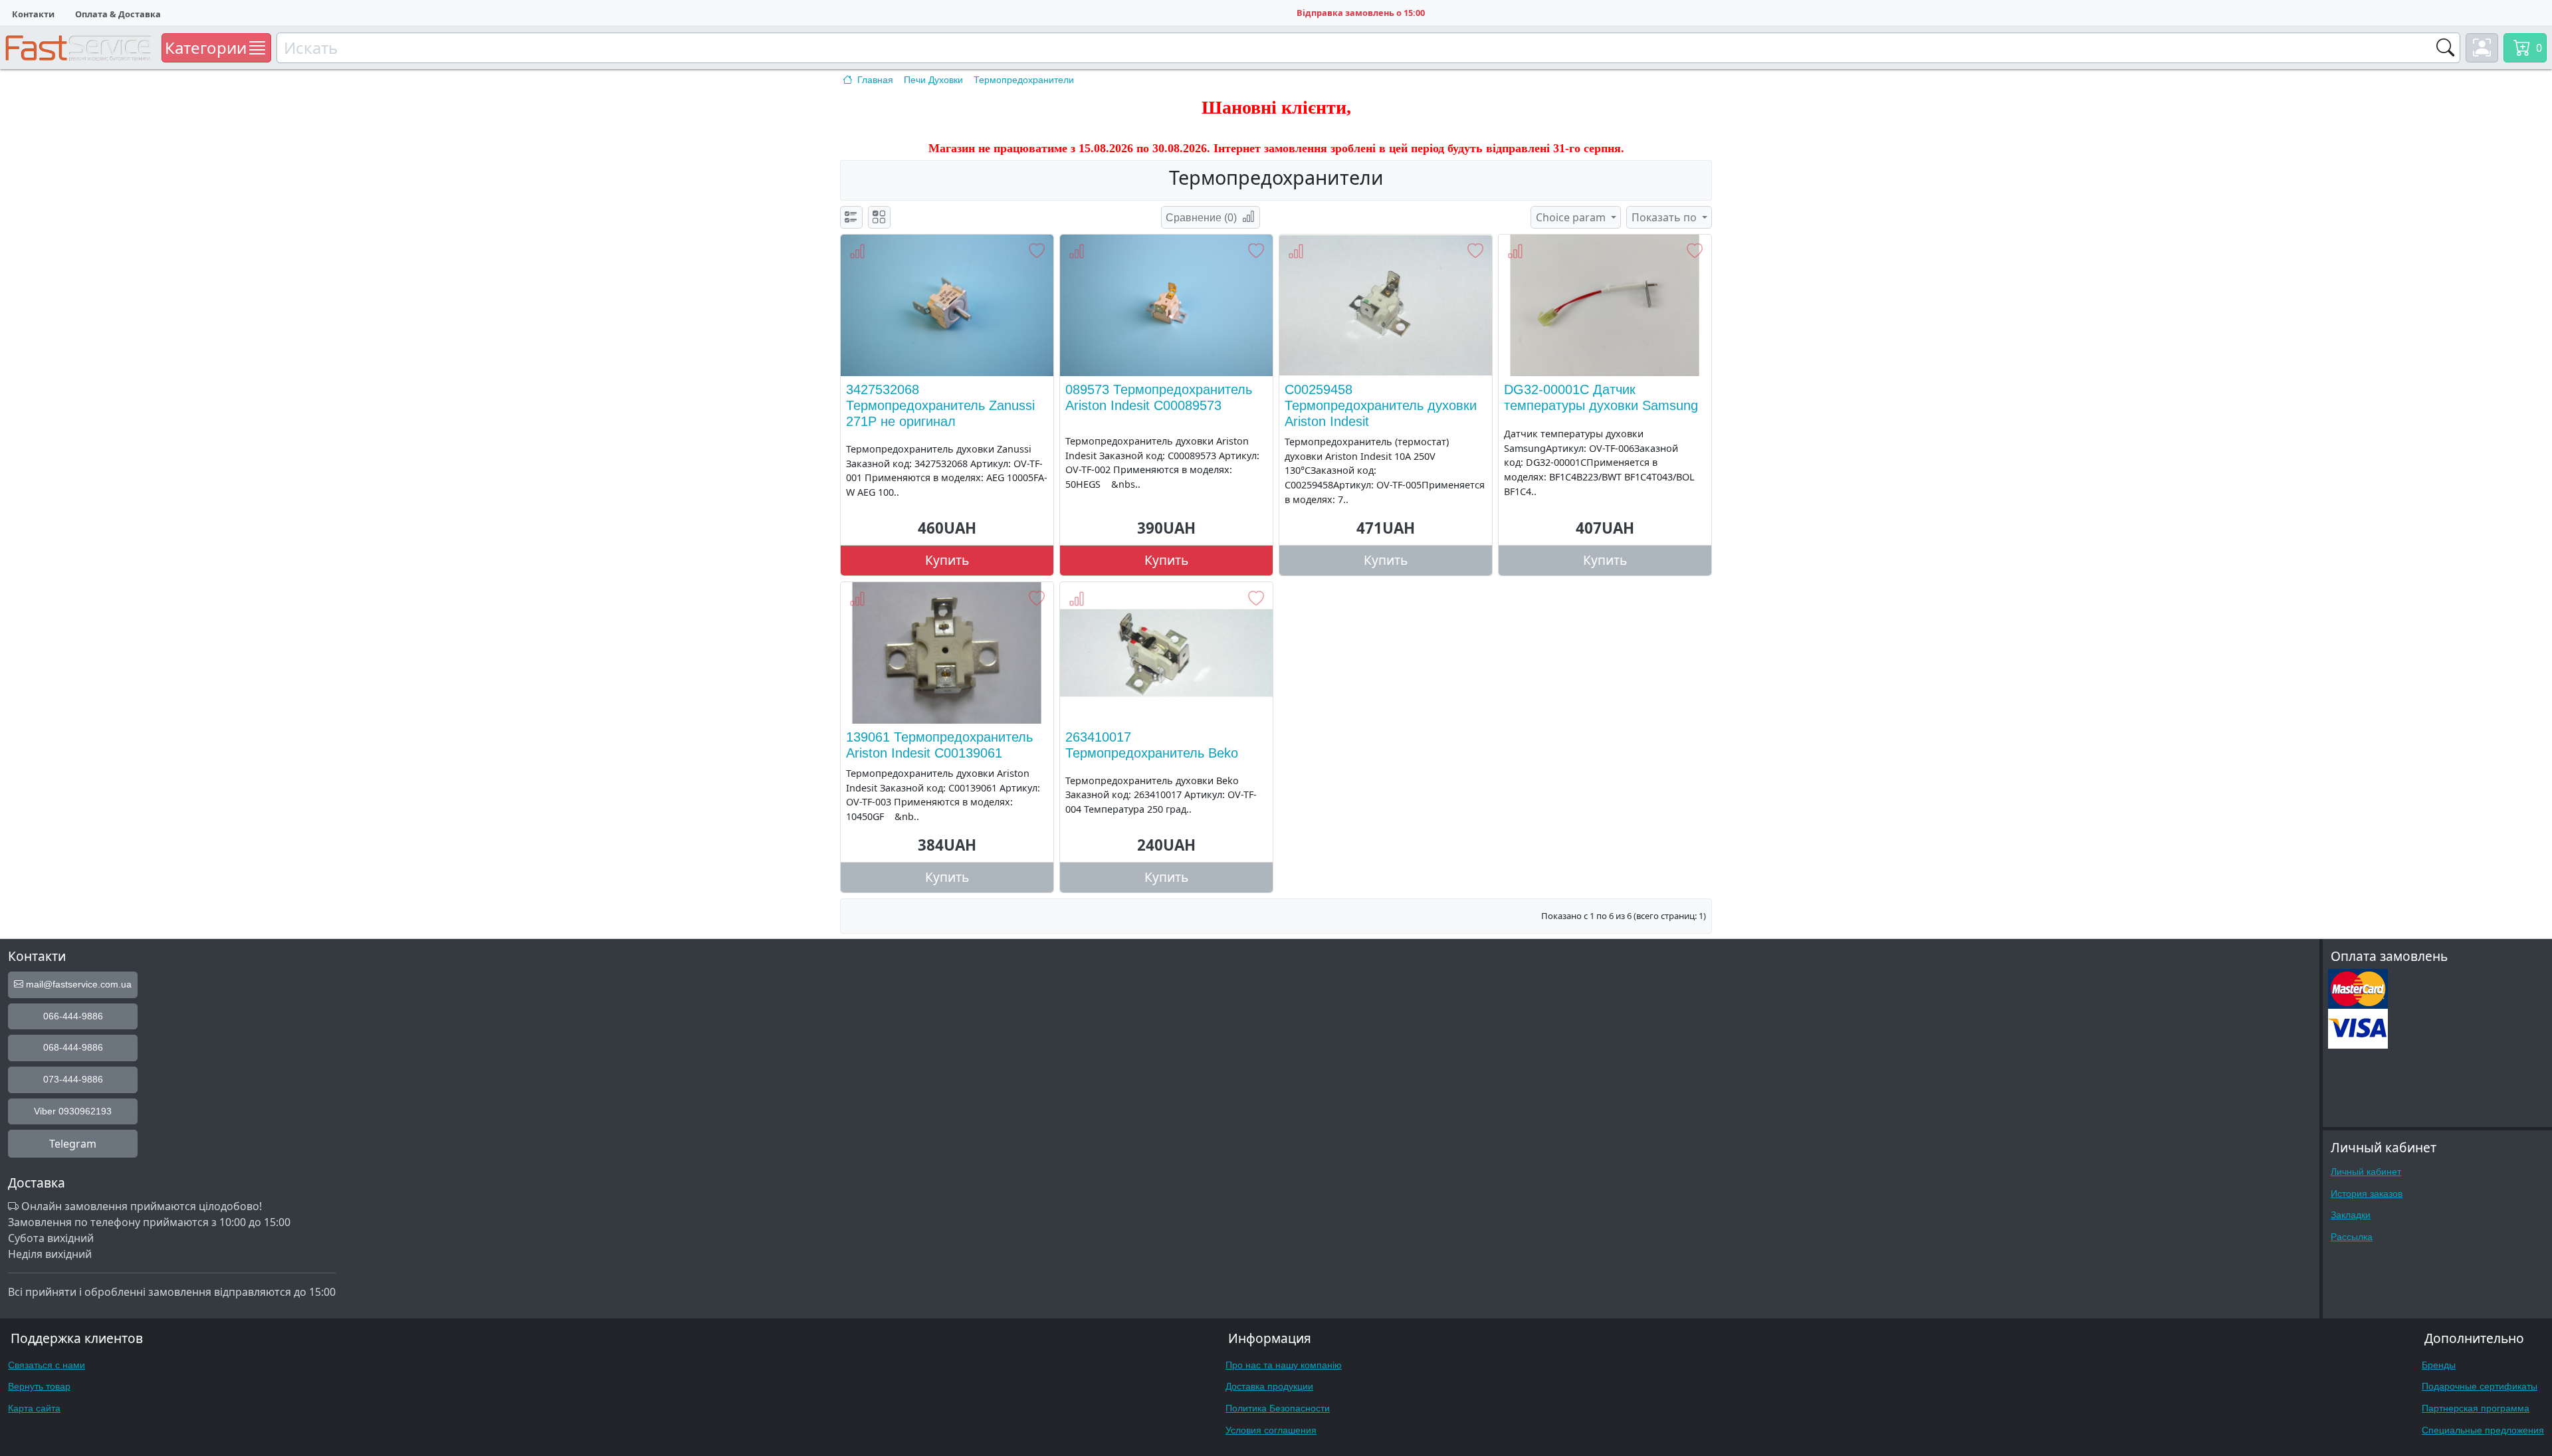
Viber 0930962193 (73, 1111)
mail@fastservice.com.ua (77, 984)
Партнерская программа (2476, 1408)
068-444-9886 (73, 1047)
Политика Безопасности (1278, 1408)
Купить (947, 560)
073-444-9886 (73, 1079)
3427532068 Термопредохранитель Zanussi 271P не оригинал (940, 405)
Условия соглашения (1271, 1430)
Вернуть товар (39, 1386)
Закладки (2351, 1215)
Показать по (1665, 217)
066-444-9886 (73, 1016)
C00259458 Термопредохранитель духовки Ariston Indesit (1381, 405)
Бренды (2439, 1365)
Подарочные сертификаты (2480, 1386)
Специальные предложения (2483, 1430)
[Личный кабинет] (2482, 48)
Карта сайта (34, 1408)
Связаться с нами (47, 1365)
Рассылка (2352, 1237)
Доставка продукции (1269, 1386)
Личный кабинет (2366, 1172)
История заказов (2367, 1194)
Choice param (1572, 217)
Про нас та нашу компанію (1284, 1365)
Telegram (73, 1144)
